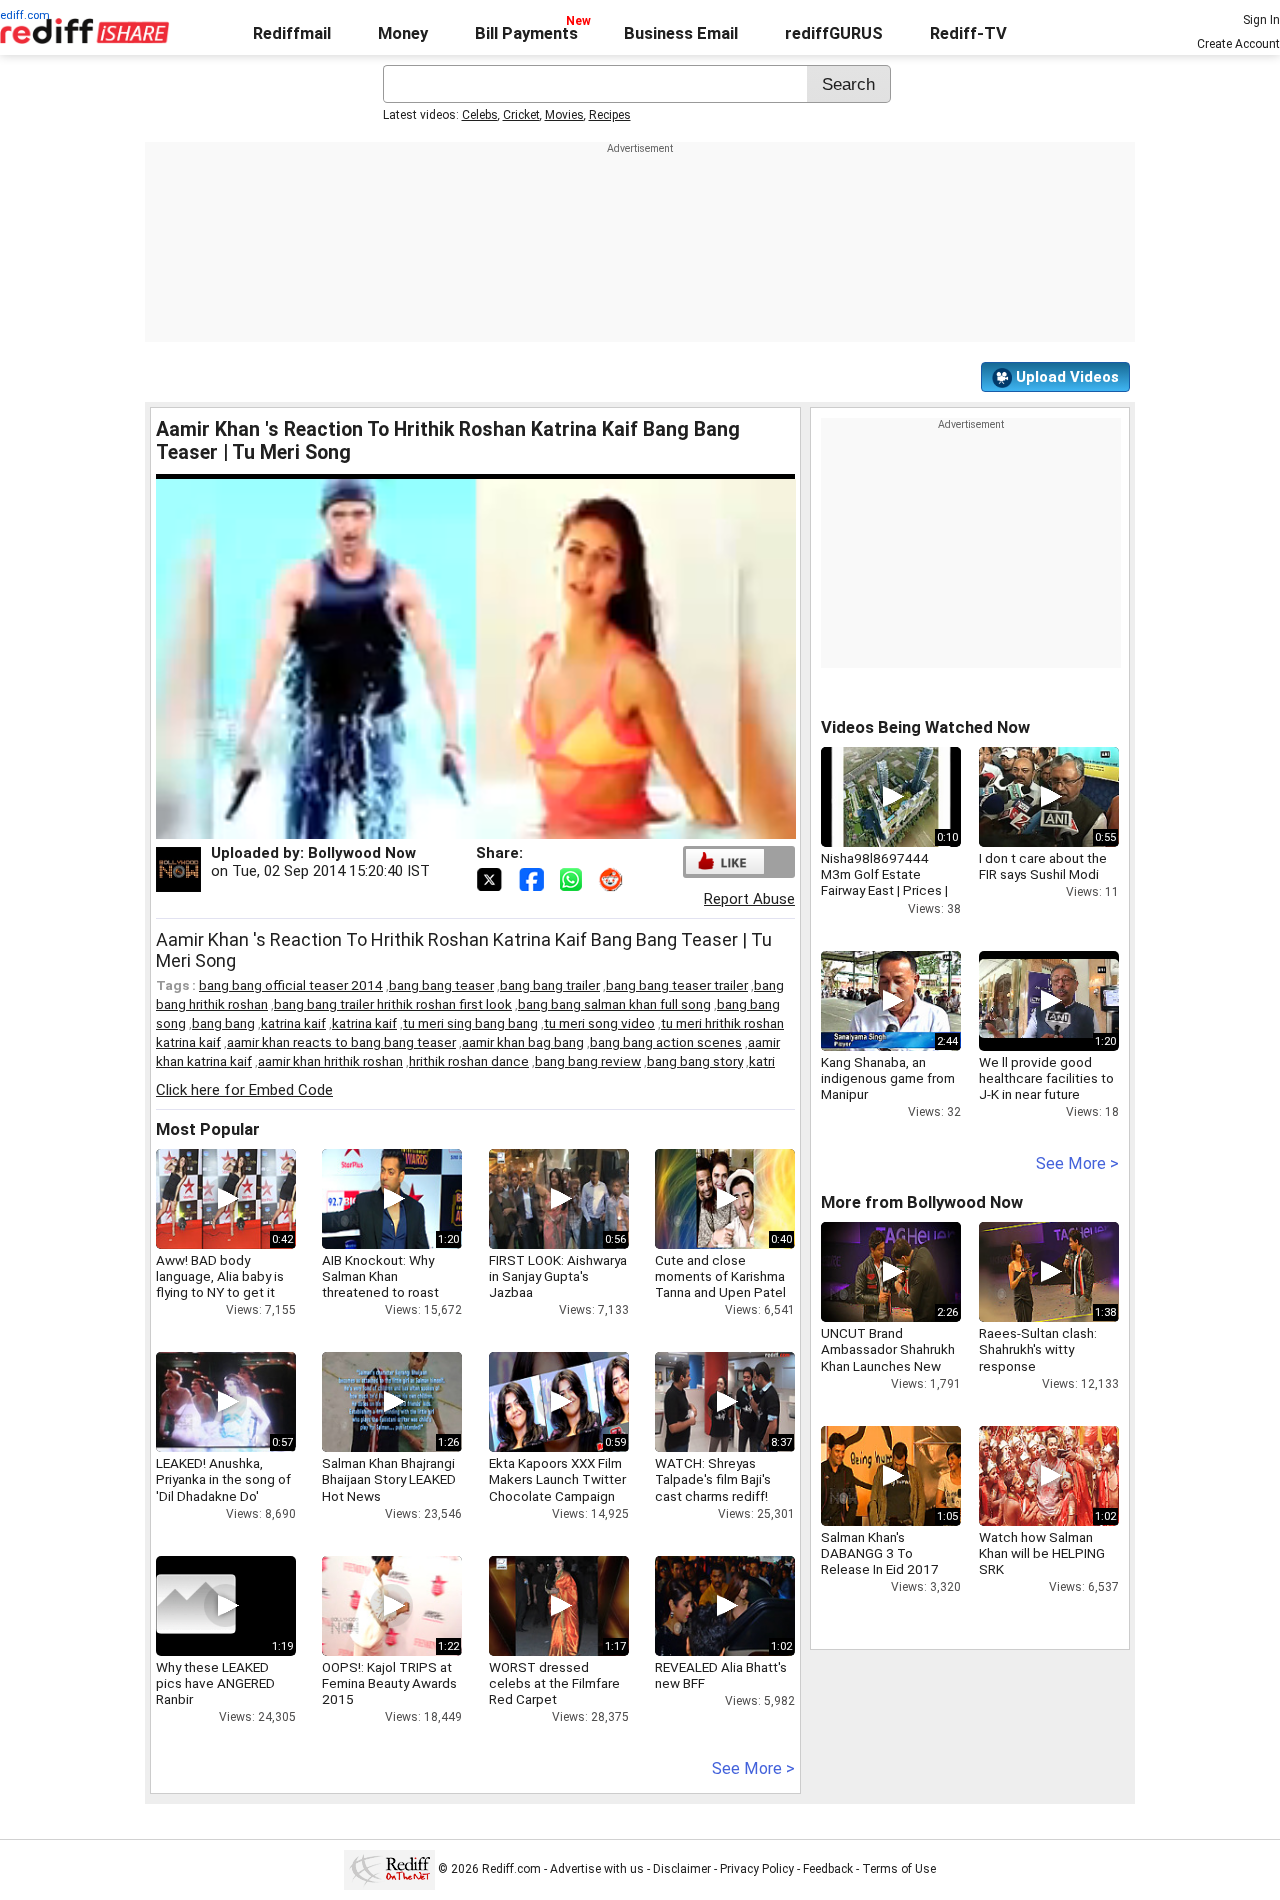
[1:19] (196, 1606)
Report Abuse (749, 899)
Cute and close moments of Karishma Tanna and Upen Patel (720, 1276)
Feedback (828, 1869)
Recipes (610, 115)
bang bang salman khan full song (614, 1004)
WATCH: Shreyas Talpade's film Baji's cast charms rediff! (713, 1479)
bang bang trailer (550, 985)
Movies (564, 115)
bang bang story (695, 1061)
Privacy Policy (757, 1869)
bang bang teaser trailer (677, 985)
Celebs (480, 115)
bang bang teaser (441, 985)
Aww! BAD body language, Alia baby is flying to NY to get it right (220, 1284)
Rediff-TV (968, 33)
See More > (753, 1768)
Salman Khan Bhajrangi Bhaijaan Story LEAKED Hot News (389, 1479)
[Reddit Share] (613, 878)
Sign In (1261, 20)
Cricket (521, 115)
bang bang (223, 1023)
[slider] (454, 824)
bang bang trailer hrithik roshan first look (393, 1004)
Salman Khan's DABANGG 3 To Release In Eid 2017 (880, 1553)
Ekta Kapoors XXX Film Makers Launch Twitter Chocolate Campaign (557, 1479)
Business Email (681, 33)
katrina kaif (293, 1023)
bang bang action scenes (666, 1042)
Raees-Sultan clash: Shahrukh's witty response (1038, 1349)
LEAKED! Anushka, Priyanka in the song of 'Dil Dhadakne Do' (223, 1479)
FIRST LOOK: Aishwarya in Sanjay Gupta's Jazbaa (558, 1276)
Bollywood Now (362, 853)
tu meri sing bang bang (470, 1023)
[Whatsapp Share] (575, 878)
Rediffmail (292, 33)
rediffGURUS (834, 33)
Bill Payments (526, 33)
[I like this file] (725, 861)
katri (762, 1061)
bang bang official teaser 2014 (291, 985)
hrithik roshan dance (469, 1061)
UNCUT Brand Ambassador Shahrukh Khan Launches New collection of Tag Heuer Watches (888, 1365)
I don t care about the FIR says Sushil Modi (1043, 866)
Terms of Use (899, 1869)
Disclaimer (682, 1869)
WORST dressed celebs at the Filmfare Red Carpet (554, 1683)
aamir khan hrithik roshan (330, 1061)
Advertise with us (597, 1869)
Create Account (1238, 44)
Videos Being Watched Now (925, 727)
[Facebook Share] (533, 878)
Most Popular (208, 1129)
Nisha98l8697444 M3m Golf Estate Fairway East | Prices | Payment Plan (884, 882)
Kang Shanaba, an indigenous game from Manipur (888, 1078)
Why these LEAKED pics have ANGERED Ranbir (215, 1683)
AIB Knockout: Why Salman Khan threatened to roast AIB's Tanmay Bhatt (380, 1284)
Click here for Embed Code (244, 1090)
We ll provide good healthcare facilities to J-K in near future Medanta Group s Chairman (1046, 1094)
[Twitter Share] (491, 878)
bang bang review (588, 1061)
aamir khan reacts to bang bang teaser (341, 1042)
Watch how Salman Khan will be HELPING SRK (1042, 1553)
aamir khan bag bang (523, 1042)
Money (403, 33)
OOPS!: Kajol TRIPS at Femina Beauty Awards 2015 (389, 1683)
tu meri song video (599, 1023)
